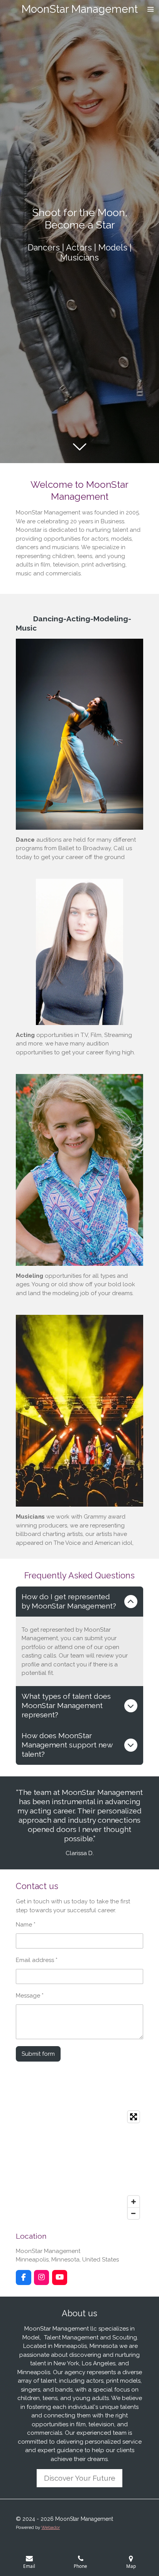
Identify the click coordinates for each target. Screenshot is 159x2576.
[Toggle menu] (151, 9)
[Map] (79, 2165)
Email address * (37, 1960)
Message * (30, 1996)
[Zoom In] (134, 2202)
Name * (26, 1925)
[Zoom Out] (134, 2213)
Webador (51, 2527)
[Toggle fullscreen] (134, 2117)
